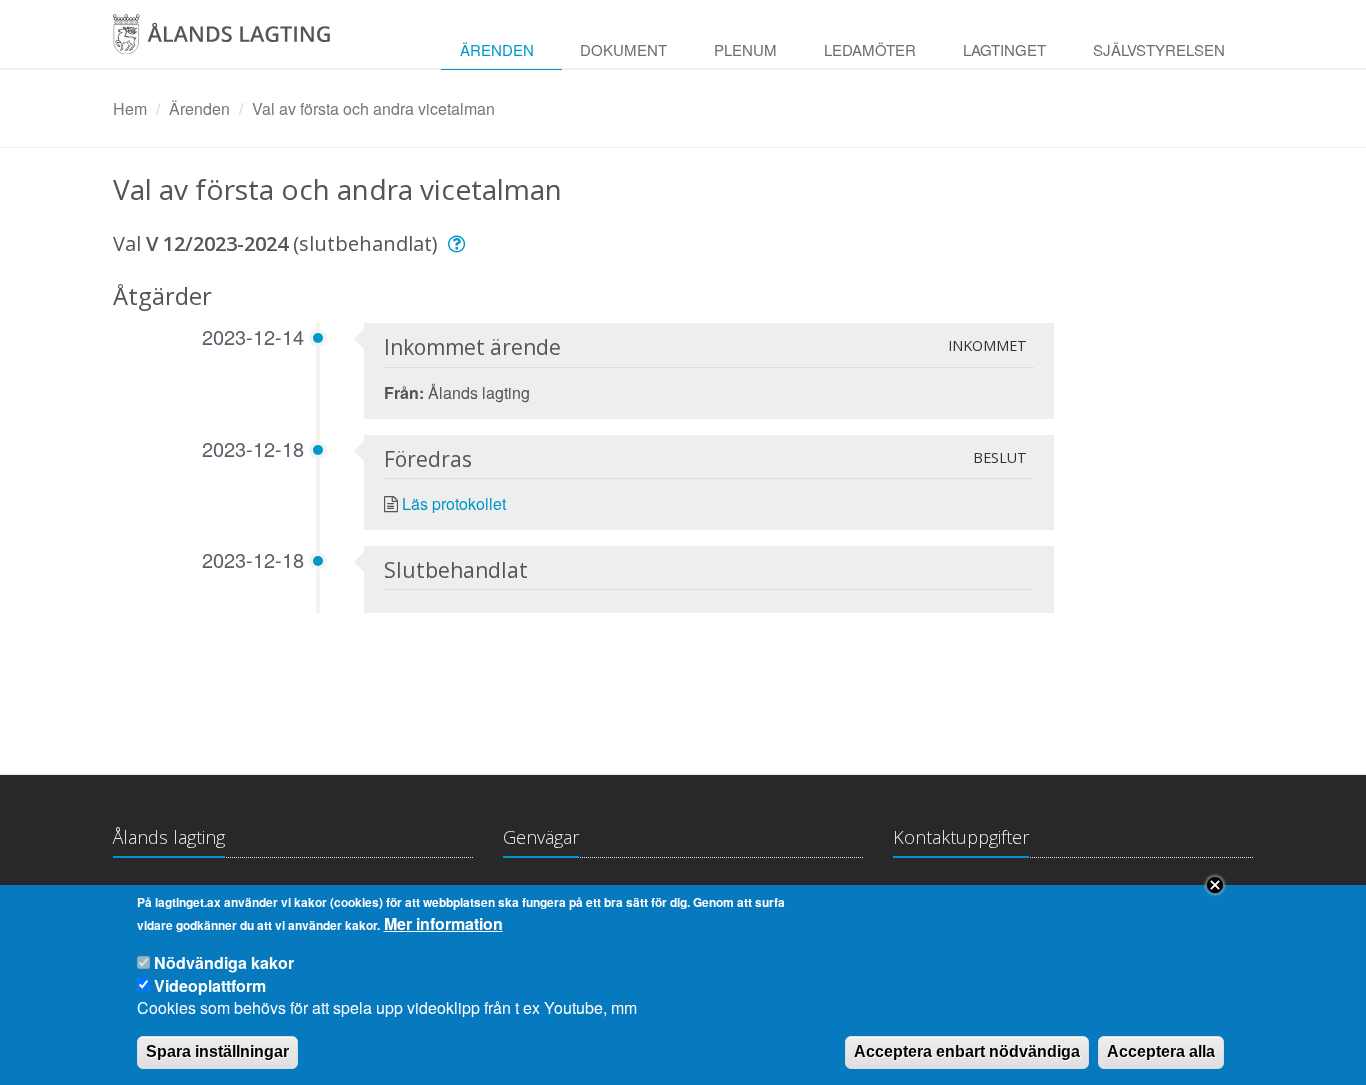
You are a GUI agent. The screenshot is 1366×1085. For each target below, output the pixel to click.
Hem (130, 108)
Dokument (623, 49)
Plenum (745, 49)
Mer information (443, 924)
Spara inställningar (217, 1051)
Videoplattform (210, 984)
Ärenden (497, 49)
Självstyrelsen (1159, 49)
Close (1215, 885)
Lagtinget (1004, 49)
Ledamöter (870, 49)
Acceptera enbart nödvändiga (967, 1051)
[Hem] (243, 41)
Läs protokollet (454, 503)
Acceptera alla (1161, 1051)
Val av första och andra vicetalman (373, 108)
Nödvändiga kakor (224, 962)
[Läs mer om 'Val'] (459, 243)
